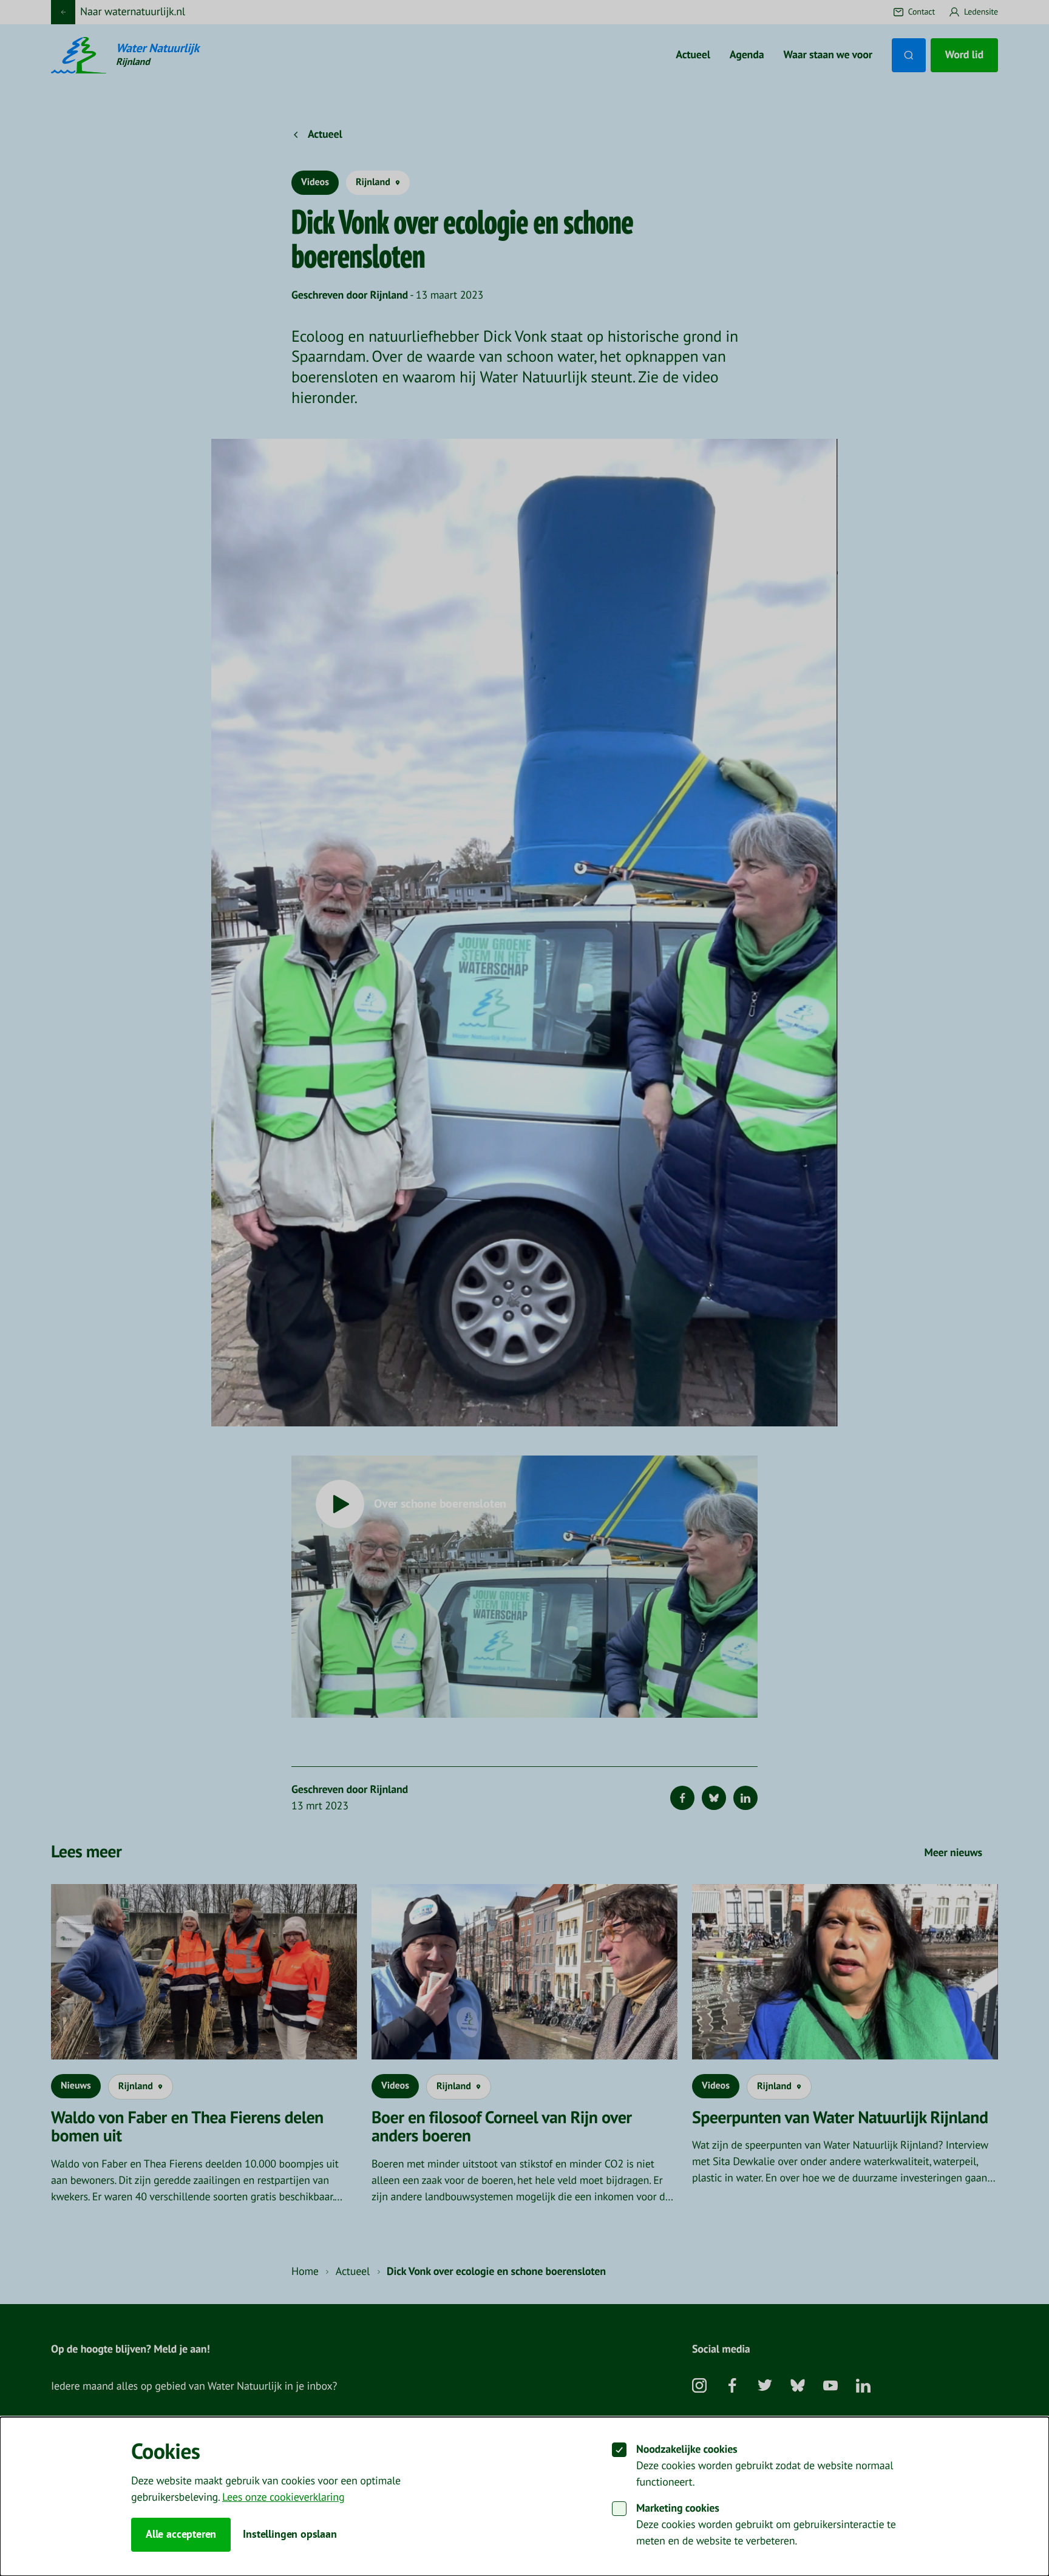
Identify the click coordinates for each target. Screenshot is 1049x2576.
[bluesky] (798, 2390)
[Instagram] (699, 2390)
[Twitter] (765, 2390)
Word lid (964, 55)
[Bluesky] (714, 1798)
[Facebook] (682, 1798)
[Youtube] (830, 2390)
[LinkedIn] (745, 1798)
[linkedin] (863, 2390)
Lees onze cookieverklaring (283, 2497)
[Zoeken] (909, 55)
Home (305, 2272)
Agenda (747, 55)
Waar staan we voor (828, 55)
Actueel (693, 55)
